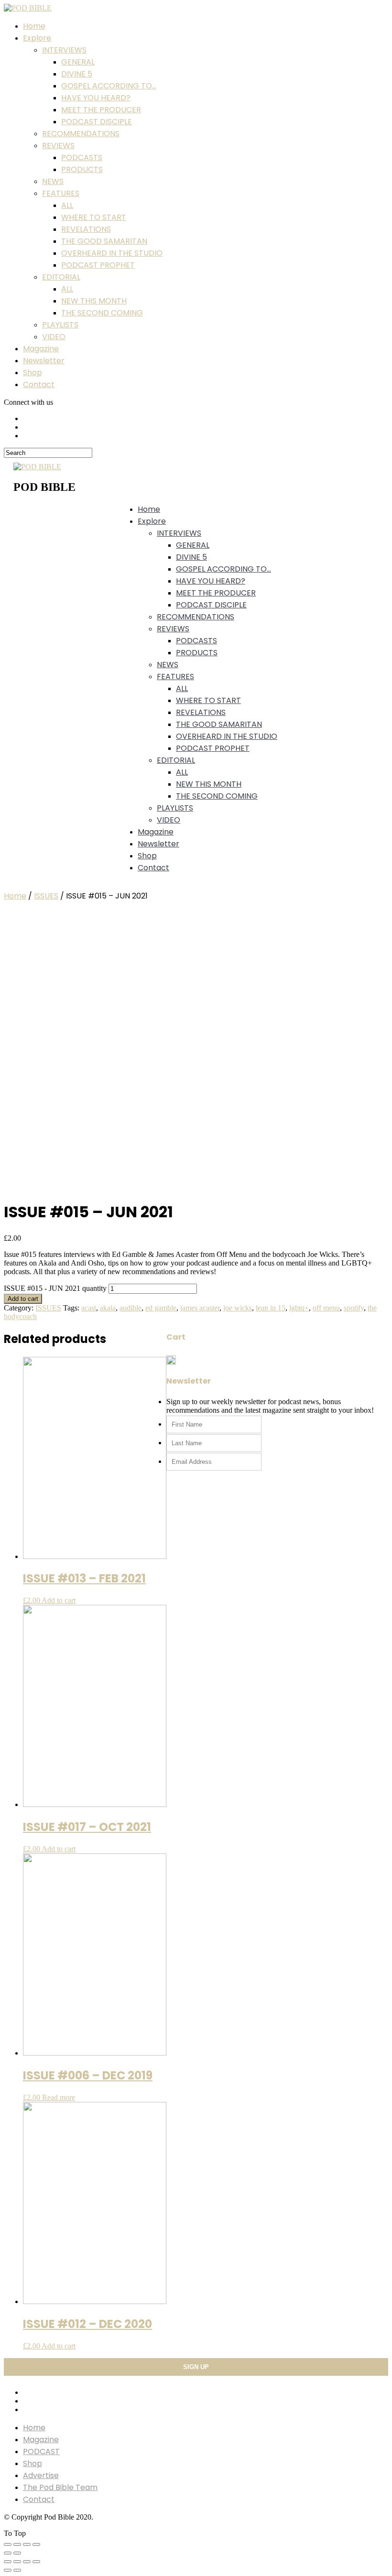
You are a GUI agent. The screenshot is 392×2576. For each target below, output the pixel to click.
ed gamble (161, 1308)
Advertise (41, 2475)
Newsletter (44, 361)
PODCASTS (82, 157)
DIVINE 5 (77, 74)
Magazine (41, 349)
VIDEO (54, 337)
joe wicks (238, 1308)
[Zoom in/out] (36, 2544)
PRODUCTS (82, 169)
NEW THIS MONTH (94, 301)
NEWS (53, 181)
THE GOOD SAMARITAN (104, 241)
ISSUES (46, 896)
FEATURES (61, 193)
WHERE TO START (94, 217)
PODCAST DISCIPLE (97, 122)
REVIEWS (58, 146)
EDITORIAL (61, 277)
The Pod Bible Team (60, 2487)
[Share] (17, 2544)
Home (34, 26)
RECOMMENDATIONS (81, 134)
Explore (37, 38)
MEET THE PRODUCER (101, 110)
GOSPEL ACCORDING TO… (109, 86)
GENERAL (78, 62)
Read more (59, 2097)
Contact (39, 384)
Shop (33, 373)
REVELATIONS (86, 229)
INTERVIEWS (64, 50)
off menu (326, 1308)
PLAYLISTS (60, 325)
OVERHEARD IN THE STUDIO (112, 253)
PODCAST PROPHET (98, 265)
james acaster (200, 1308)
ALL (67, 205)
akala (108, 1308)
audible (131, 1308)
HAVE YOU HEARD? (96, 98)
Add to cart (23, 1299)
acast (89, 1308)
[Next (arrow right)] (17, 2553)
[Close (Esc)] (8, 2544)
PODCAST (41, 2452)
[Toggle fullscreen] (27, 2544)
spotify (354, 1308)
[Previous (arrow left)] (8, 2553)
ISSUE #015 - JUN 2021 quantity (55, 1288)
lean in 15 (271, 1308)
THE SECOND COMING (102, 313)
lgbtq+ (299, 1308)
